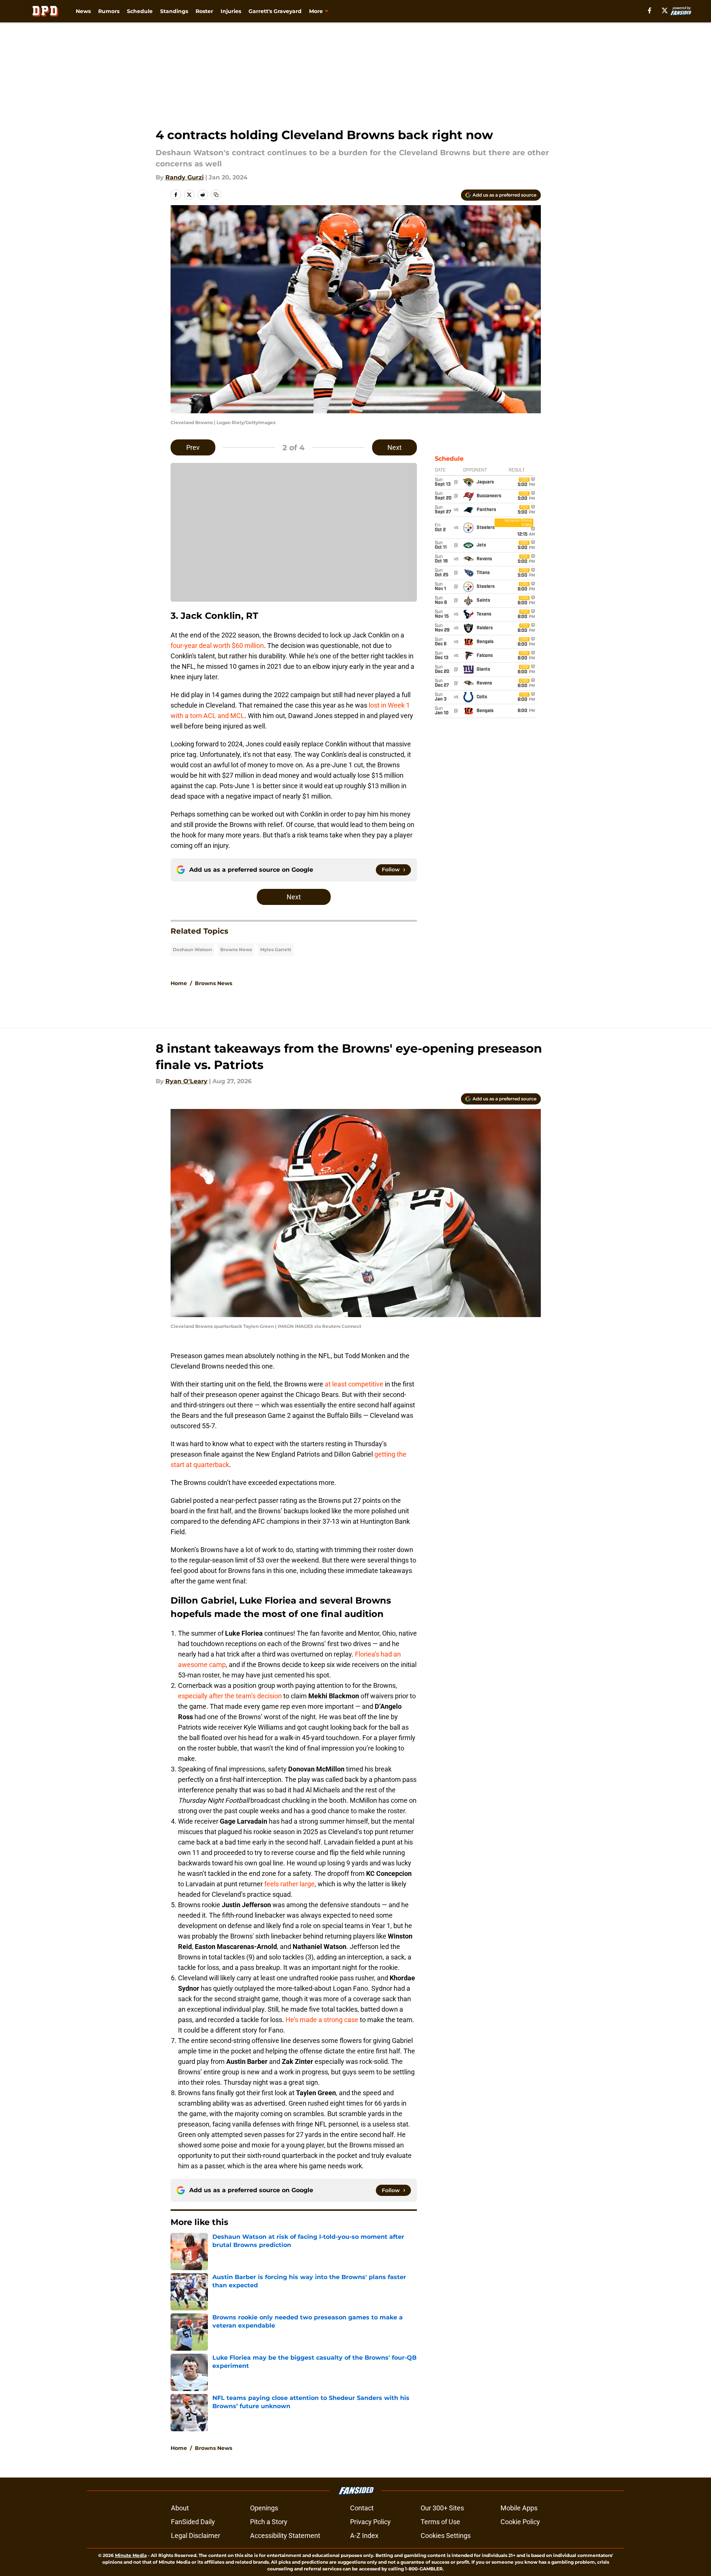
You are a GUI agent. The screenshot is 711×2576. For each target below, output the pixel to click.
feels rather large (289, 1884)
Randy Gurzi (185, 177)
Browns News (236, 949)
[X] (665, 10)
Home (179, 983)
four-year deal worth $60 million (217, 645)
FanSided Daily (193, 2522)
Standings (174, 11)
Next (395, 447)
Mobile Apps (519, 2508)
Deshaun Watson (192, 949)
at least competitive (354, 1384)
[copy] (216, 195)
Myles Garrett (276, 949)
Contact (362, 2508)
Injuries (231, 11)
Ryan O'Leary (186, 1081)
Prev (193, 447)
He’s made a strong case (322, 2020)
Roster (204, 11)
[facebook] (650, 10)
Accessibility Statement (285, 2536)
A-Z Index (364, 2536)
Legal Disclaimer (196, 2536)
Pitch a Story (269, 2522)
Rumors (109, 11)
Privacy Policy (370, 2522)
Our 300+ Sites (442, 2508)
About (180, 2508)
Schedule (140, 11)
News (83, 11)
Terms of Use (440, 2522)
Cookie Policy (520, 2522)
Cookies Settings (446, 2536)
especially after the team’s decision (230, 1696)
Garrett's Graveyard (275, 11)
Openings (264, 2508)
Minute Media (131, 2555)
